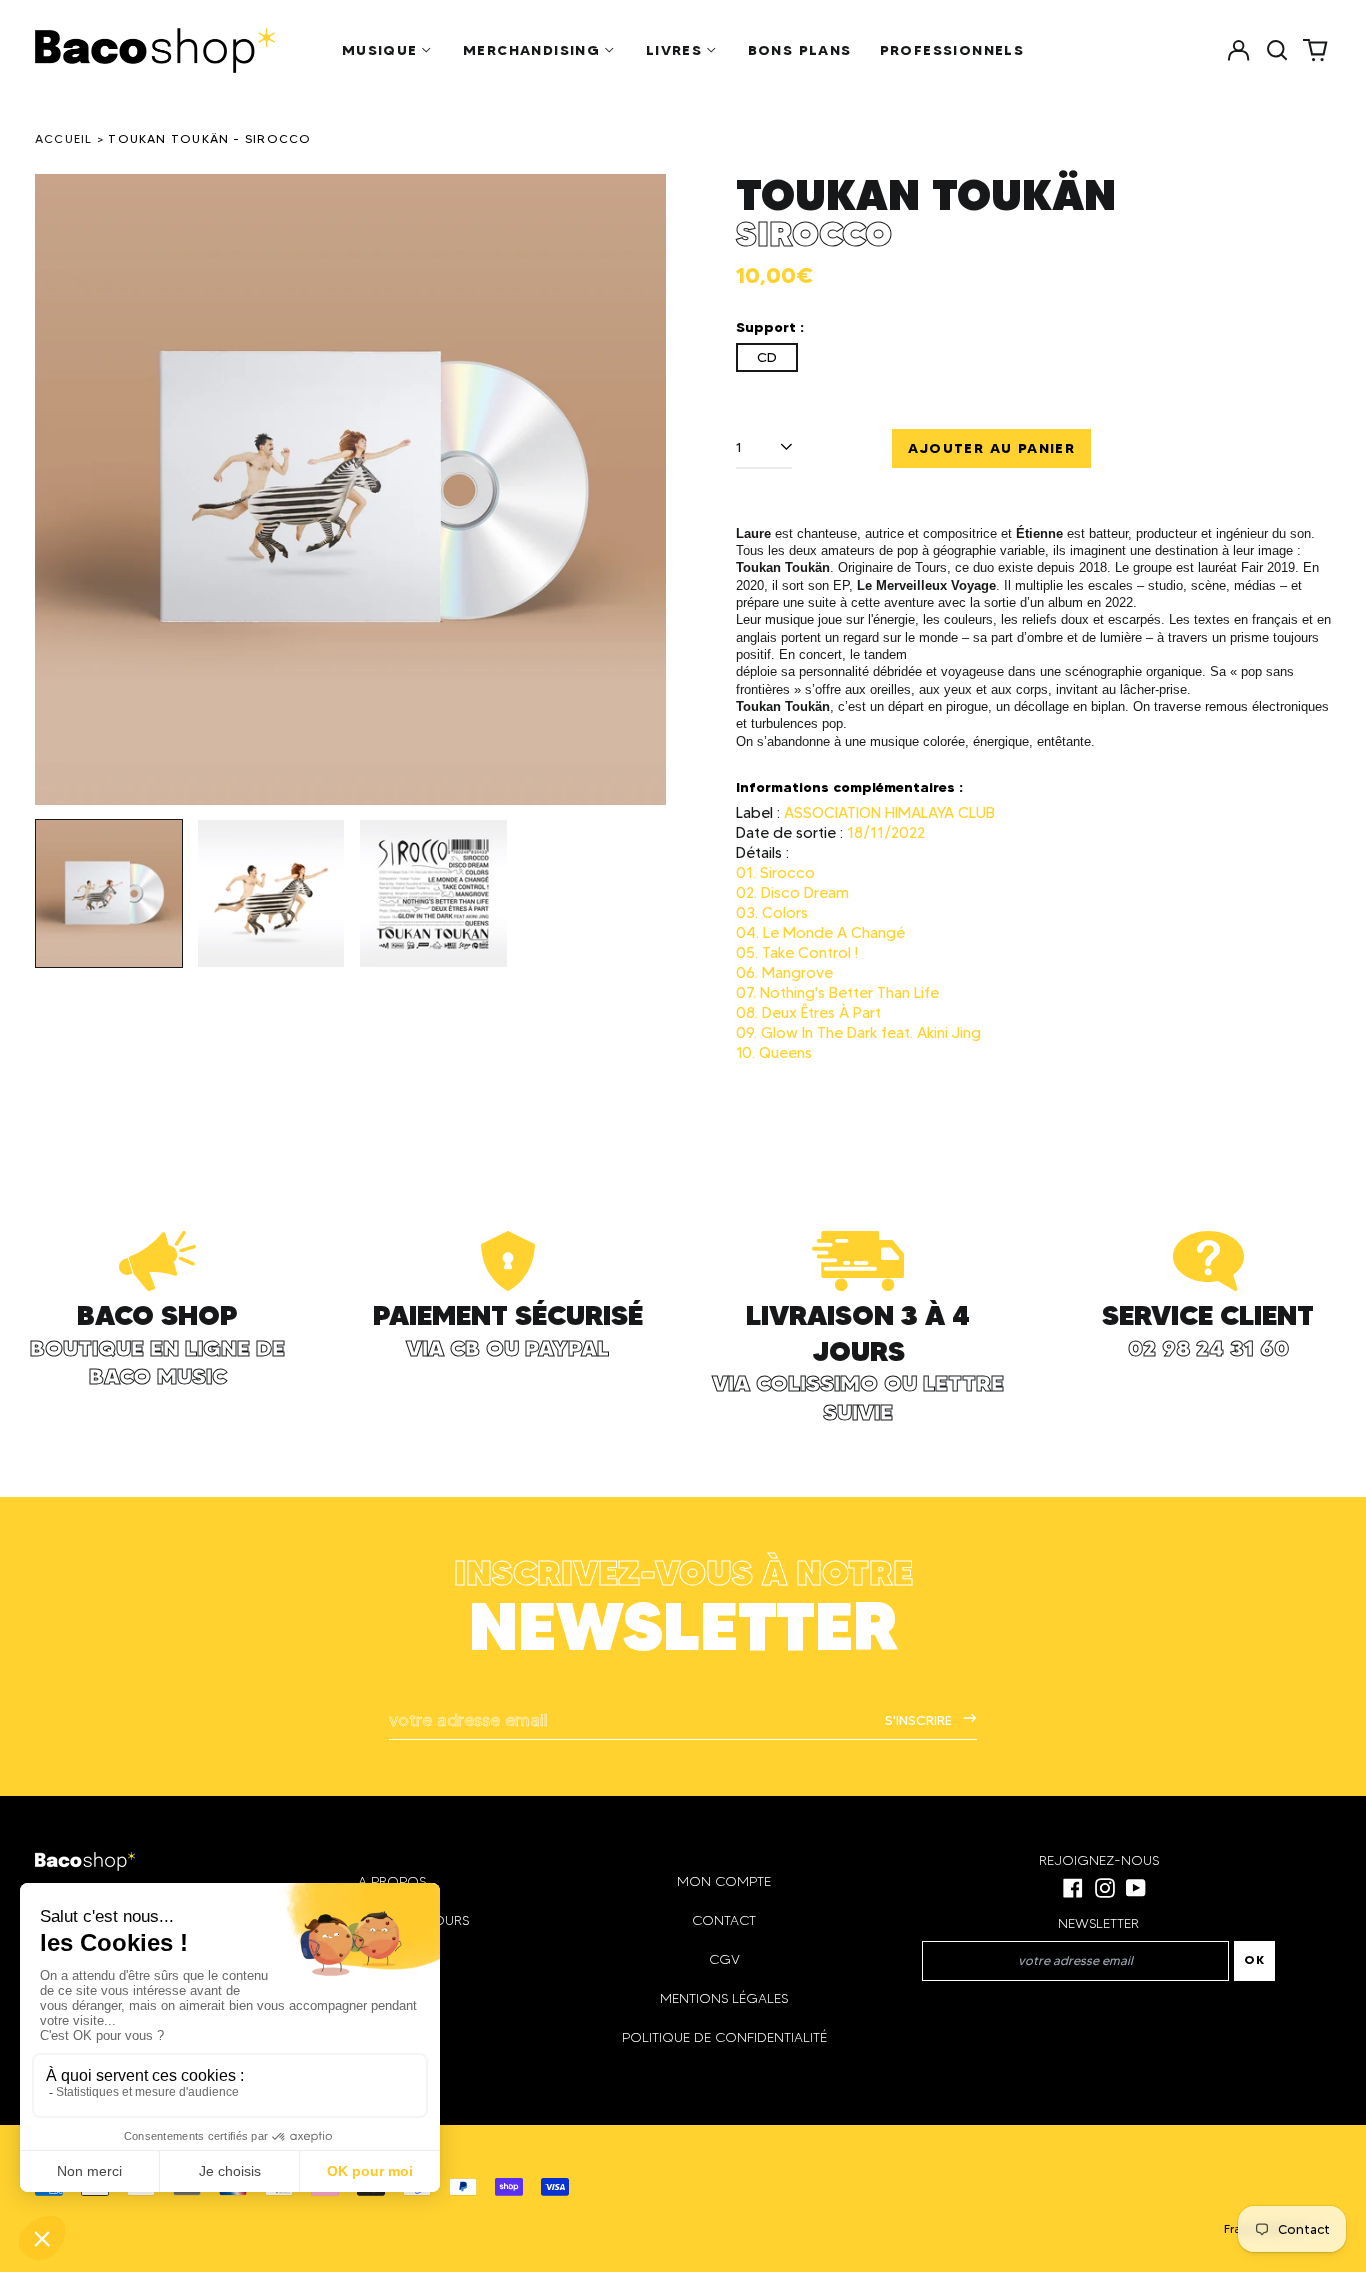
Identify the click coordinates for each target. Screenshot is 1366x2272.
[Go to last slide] (63, 490)
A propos (392, 1881)
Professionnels (952, 50)
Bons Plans (800, 50)
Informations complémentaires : (849, 787)
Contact (724, 1920)
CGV (724, 1959)
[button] (1277, 50)
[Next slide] (638, 490)
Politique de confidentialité (724, 2037)
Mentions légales (724, 1998)
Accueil (64, 138)
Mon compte (724, 1881)
